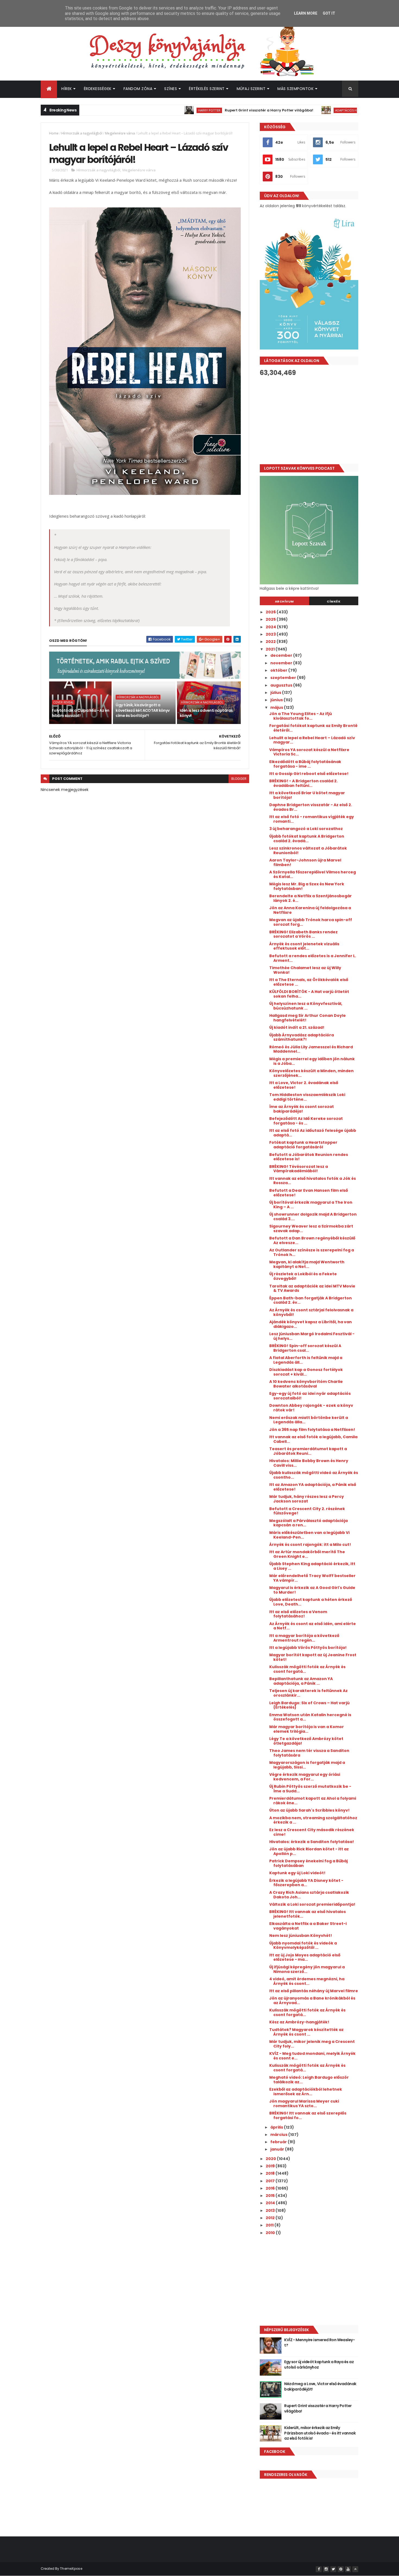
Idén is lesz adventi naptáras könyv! (206, 713)
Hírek (67, 89)
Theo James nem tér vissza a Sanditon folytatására (309, 1753)
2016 (271, 2188)
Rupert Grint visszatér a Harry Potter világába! (218, 110)
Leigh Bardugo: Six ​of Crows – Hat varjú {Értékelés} (309, 1705)
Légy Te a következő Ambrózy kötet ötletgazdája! (306, 1741)
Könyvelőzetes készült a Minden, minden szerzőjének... (311, 1073)
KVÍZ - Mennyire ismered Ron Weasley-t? (319, 2343)
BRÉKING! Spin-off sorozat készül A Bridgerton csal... (305, 1348)
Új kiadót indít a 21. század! (297, 1027)
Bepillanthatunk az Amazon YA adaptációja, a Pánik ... (301, 1681)
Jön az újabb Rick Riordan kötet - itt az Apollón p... (309, 1851)
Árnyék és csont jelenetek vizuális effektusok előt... (304, 946)
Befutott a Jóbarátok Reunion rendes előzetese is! (309, 1157)
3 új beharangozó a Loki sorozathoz (306, 829)
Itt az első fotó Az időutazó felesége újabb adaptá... (313, 1133)
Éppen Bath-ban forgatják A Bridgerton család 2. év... (311, 1300)
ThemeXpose (71, 2569)
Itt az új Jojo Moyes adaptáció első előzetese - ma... (305, 1957)
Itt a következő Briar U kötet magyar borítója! (307, 795)
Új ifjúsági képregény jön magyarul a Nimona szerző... (307, 1969)
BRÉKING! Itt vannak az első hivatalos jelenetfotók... (308, 1914)
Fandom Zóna (138, 89)
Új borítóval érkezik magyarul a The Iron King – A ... (311, 1205)
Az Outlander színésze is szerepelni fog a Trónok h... (312, 1252)
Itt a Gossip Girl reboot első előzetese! (309, 774)
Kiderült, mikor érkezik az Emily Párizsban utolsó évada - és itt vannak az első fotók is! (320, 2433)
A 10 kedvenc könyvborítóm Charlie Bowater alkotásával (306, 1384)
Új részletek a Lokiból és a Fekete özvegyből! (303, 1276)
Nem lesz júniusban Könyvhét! (301, 1936)
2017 (271, 2181)
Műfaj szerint (251, 89)
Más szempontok (295, 89)
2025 (271, 619)
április (277, 2127)
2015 (271, 2196)
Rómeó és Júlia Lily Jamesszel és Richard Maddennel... (311, 1049)
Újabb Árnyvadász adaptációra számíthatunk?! (302, 1037)
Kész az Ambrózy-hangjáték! (299, 2022)
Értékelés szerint (207, 89)
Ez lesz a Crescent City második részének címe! (312, 1832)
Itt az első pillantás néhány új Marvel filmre (314, 1991)
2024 (271, 627)
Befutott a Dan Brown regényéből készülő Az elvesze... (312, 1240)
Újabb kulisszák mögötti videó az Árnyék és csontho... (314, 1475)
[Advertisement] (309, 420)
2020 (271, 2159)
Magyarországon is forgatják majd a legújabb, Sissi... (307, 1765)
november (282, 663)
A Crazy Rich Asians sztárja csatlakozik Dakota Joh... (309, 1895)
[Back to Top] (355, 2569)
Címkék (334, 601)
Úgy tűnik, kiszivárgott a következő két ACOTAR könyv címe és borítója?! (142, 710)
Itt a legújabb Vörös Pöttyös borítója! (308, 1648)
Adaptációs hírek (298, 110)
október (279, 670)
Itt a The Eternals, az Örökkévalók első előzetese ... (309, 982)
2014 (271, 2203)
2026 (271, 612)
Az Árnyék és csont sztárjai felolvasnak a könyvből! (311, 1312)
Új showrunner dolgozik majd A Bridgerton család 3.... (313, 1217)
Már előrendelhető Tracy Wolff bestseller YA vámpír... (312, 1578)
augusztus (282, 685)
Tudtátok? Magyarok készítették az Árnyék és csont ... (306, 2032)
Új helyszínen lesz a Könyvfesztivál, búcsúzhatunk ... (306, 1006)
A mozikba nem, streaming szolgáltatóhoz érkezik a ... (313, 1820)
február (279, 2142)
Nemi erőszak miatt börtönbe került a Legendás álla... (309, 1420)
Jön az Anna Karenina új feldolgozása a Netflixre (310, 910)
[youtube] (348, 2569)
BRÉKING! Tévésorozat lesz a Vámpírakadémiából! (299, 1169)
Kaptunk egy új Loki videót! (297, 1873)
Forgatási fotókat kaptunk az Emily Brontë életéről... (313, 728)
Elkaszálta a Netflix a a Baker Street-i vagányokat (308, 1926)
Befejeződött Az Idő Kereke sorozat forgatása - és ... (306, 1121)
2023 (271, 634)
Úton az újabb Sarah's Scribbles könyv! (309, 1810)
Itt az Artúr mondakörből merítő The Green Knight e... (307, 1554)
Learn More (306, 13)
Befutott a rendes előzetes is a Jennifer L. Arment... (313, 958)
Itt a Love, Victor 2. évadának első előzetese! (304, 1085)
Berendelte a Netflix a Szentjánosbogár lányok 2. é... (311, 898)
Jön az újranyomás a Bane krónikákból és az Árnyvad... (312, 2000)
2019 (271, 2166)
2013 (271, 2210)
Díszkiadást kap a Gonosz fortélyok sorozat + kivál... (306, 1372)
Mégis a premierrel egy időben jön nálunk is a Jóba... (312, 1061)
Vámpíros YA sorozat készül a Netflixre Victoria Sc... (309, 752)
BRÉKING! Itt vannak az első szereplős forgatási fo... (308, 2115)
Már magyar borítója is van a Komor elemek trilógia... (307, 1729)
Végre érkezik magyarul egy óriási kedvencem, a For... (305, 1777)
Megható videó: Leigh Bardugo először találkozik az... (309, 2080)
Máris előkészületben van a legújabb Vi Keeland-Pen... (309, 1535)
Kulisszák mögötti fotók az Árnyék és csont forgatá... (307, 1669)
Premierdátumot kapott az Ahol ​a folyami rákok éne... (313, 1801)
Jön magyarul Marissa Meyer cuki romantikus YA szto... (304, 2104)
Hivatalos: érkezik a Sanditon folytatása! (312, 1842)
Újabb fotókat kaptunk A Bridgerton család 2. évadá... (307, 839)
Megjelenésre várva (120, 133)
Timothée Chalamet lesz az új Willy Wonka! (305, 970)
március (279, 2135)
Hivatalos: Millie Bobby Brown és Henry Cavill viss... (309, 1463)
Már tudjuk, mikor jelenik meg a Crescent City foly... (312, 2044)
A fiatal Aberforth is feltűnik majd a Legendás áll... (306, 1360)
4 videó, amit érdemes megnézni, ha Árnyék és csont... (307, 1981)
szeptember (284, 678)
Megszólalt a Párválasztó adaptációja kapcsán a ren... (308, 1523)
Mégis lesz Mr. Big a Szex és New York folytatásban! (307, 886)
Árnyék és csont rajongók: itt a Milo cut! (310, 1545)
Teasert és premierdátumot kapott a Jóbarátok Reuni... (308, 1451)
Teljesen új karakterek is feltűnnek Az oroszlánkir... (308, 1693)
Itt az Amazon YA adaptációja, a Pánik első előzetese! (313, 1487)
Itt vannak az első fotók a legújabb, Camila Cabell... (313, 1439)
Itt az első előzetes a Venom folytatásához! (298, 1614)
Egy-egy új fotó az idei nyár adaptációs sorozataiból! (310, 1396)
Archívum (284, 601)
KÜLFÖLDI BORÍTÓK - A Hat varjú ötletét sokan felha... (309, 994)
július (276, 693)
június (277, 700)
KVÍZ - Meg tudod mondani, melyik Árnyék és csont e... (312, 2056)
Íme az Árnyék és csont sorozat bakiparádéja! (302, 1109)
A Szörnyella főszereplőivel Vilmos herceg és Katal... (313, 874)
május (277, 707)
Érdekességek (98, 89)
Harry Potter (158, 110)
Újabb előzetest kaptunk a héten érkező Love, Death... (311, 1602)
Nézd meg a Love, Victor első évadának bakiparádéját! (320, 2386)
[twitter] (333, 2569)
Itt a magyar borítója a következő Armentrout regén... (304, 1638)
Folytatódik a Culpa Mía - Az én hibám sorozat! (81, 713)
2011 (270, 2225)
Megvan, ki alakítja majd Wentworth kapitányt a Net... (307, 1264)
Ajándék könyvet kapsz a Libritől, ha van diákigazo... (311, 1324)
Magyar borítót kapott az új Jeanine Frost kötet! (313, 1657)
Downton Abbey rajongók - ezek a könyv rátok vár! (311, 1408)
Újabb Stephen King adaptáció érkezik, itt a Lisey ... (312, 1566)
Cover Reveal (63, 702)
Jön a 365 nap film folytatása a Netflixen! (312, 1430)
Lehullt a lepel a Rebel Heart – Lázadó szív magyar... (312, 740)
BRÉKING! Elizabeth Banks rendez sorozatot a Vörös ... (303, 934)
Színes (171, 89)
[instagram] (326, 2569)
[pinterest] (341, 2569)
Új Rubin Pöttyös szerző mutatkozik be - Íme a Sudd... (310, 1789)
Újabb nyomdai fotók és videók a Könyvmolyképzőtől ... (303, 1945)
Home (54, 133)
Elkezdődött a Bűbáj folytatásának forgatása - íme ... (305, 764)
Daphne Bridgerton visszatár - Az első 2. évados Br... (311, 807)
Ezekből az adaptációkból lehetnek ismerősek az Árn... (306, 2092)
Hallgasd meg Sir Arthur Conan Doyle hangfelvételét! (308, 1018)
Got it (329, 13)
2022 (271, 642)
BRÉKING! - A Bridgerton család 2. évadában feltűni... (303, 783)
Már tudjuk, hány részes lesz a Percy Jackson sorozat (307, 1499)
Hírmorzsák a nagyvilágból (82, 133)
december (282, 655)
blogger (239, 779)
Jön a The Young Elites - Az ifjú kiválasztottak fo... (301, 716)
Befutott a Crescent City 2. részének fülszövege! (307, 1511)
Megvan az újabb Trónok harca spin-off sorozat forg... (311, 922)
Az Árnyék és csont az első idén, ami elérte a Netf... (313, 1626)
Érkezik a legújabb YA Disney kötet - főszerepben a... (306, 1883)
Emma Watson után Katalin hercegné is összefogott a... (310, 1717)
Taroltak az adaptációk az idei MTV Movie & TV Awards (312, 1288)
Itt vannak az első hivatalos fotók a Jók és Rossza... (313, 1181)
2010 (271, 2233)
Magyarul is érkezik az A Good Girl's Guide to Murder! (312, 1590)
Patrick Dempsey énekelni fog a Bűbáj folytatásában (308, 1863)
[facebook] (319, 2569)
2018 (271, 2173)
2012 (271, 2218)
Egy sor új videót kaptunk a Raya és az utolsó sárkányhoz (319, 2364)
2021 (271, 649)
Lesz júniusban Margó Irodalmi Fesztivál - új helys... (312, 1336)
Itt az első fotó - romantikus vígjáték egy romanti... (312, 819)
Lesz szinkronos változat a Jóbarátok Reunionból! (308, 850)
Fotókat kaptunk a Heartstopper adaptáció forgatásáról (303, 1145)
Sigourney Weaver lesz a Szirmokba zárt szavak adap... (311, 1228)
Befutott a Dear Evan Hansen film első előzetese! (309, 1193)
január (278, 2149)
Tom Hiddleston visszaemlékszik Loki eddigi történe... (307, 1097)
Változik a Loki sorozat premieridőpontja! (312, 1904)
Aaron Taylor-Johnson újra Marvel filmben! (305, 862)
